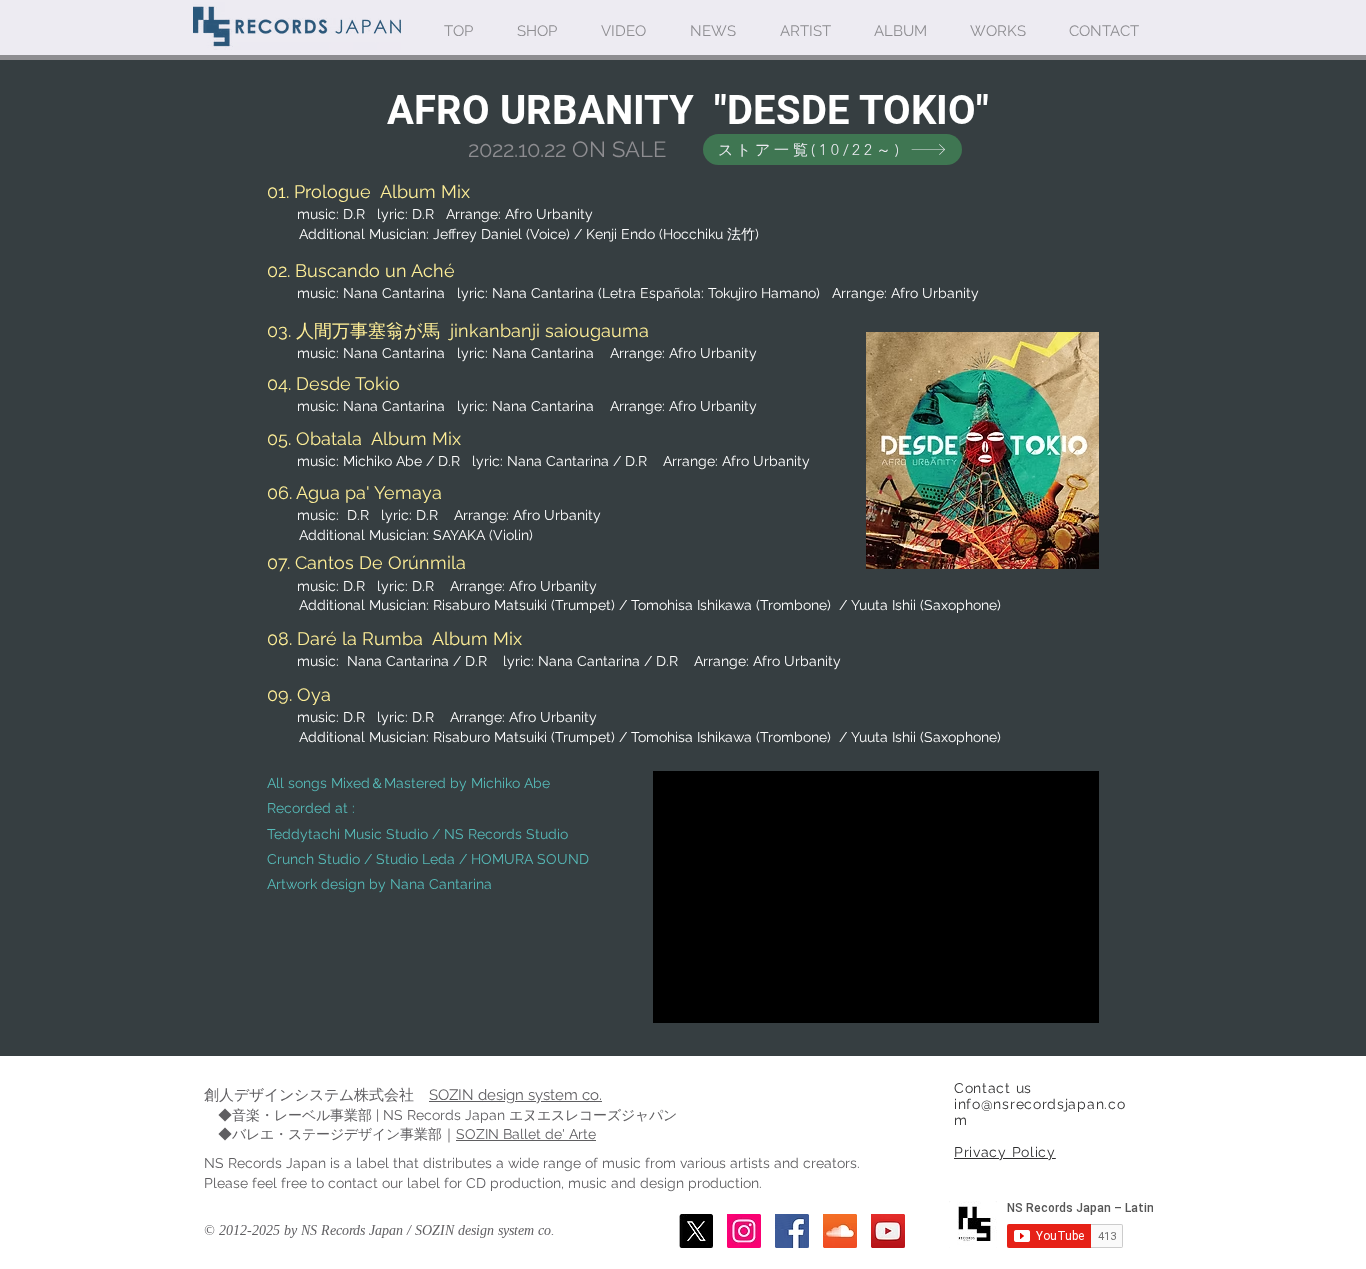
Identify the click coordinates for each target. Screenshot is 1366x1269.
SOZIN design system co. (515, 1095)
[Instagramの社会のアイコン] (744, 1231)
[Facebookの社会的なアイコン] (792, 1231)
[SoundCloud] (840, 1231)
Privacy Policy (1005, 1152)
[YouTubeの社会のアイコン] (888, 1231)
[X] (696, 1231)
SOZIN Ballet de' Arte (526, 1134)
